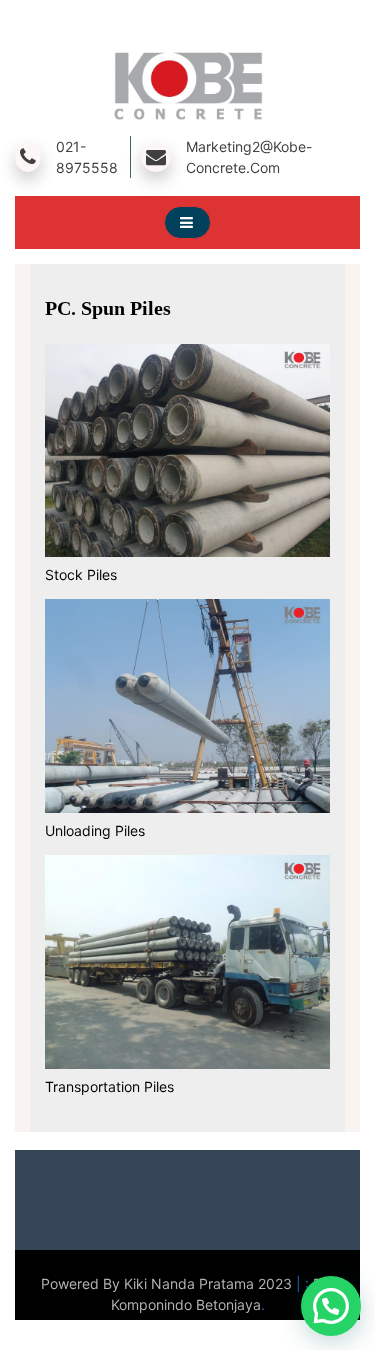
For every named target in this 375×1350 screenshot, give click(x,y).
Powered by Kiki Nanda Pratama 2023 (168, 1283)
